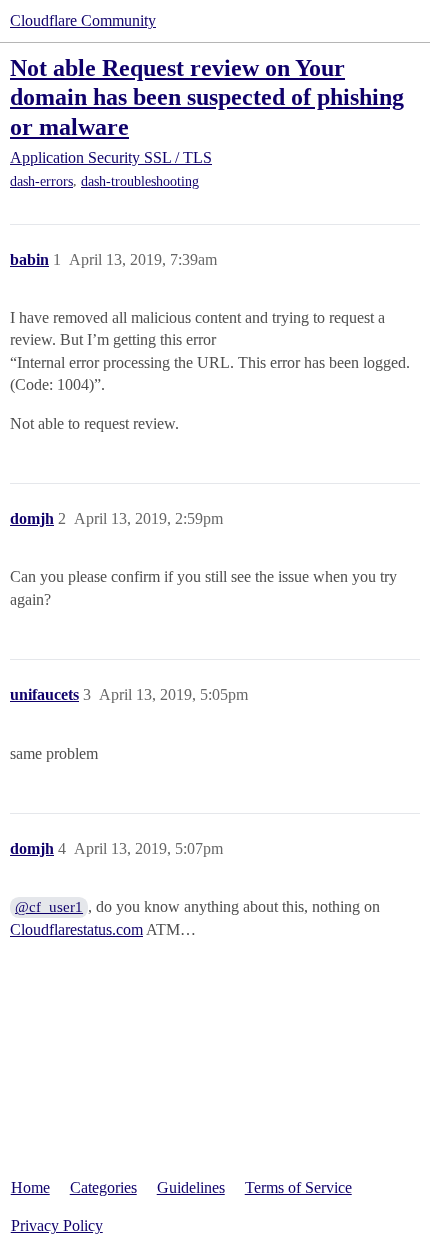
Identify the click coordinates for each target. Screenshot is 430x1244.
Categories (103, 1187)
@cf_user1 (49, 907)
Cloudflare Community (83, 20)
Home (30, 1187)
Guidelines (191, 1187)
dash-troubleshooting (140, 181)
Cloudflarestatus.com (76, 929)
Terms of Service (298, 1187)
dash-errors (41, 181)
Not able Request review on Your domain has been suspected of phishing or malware (207, 96)
